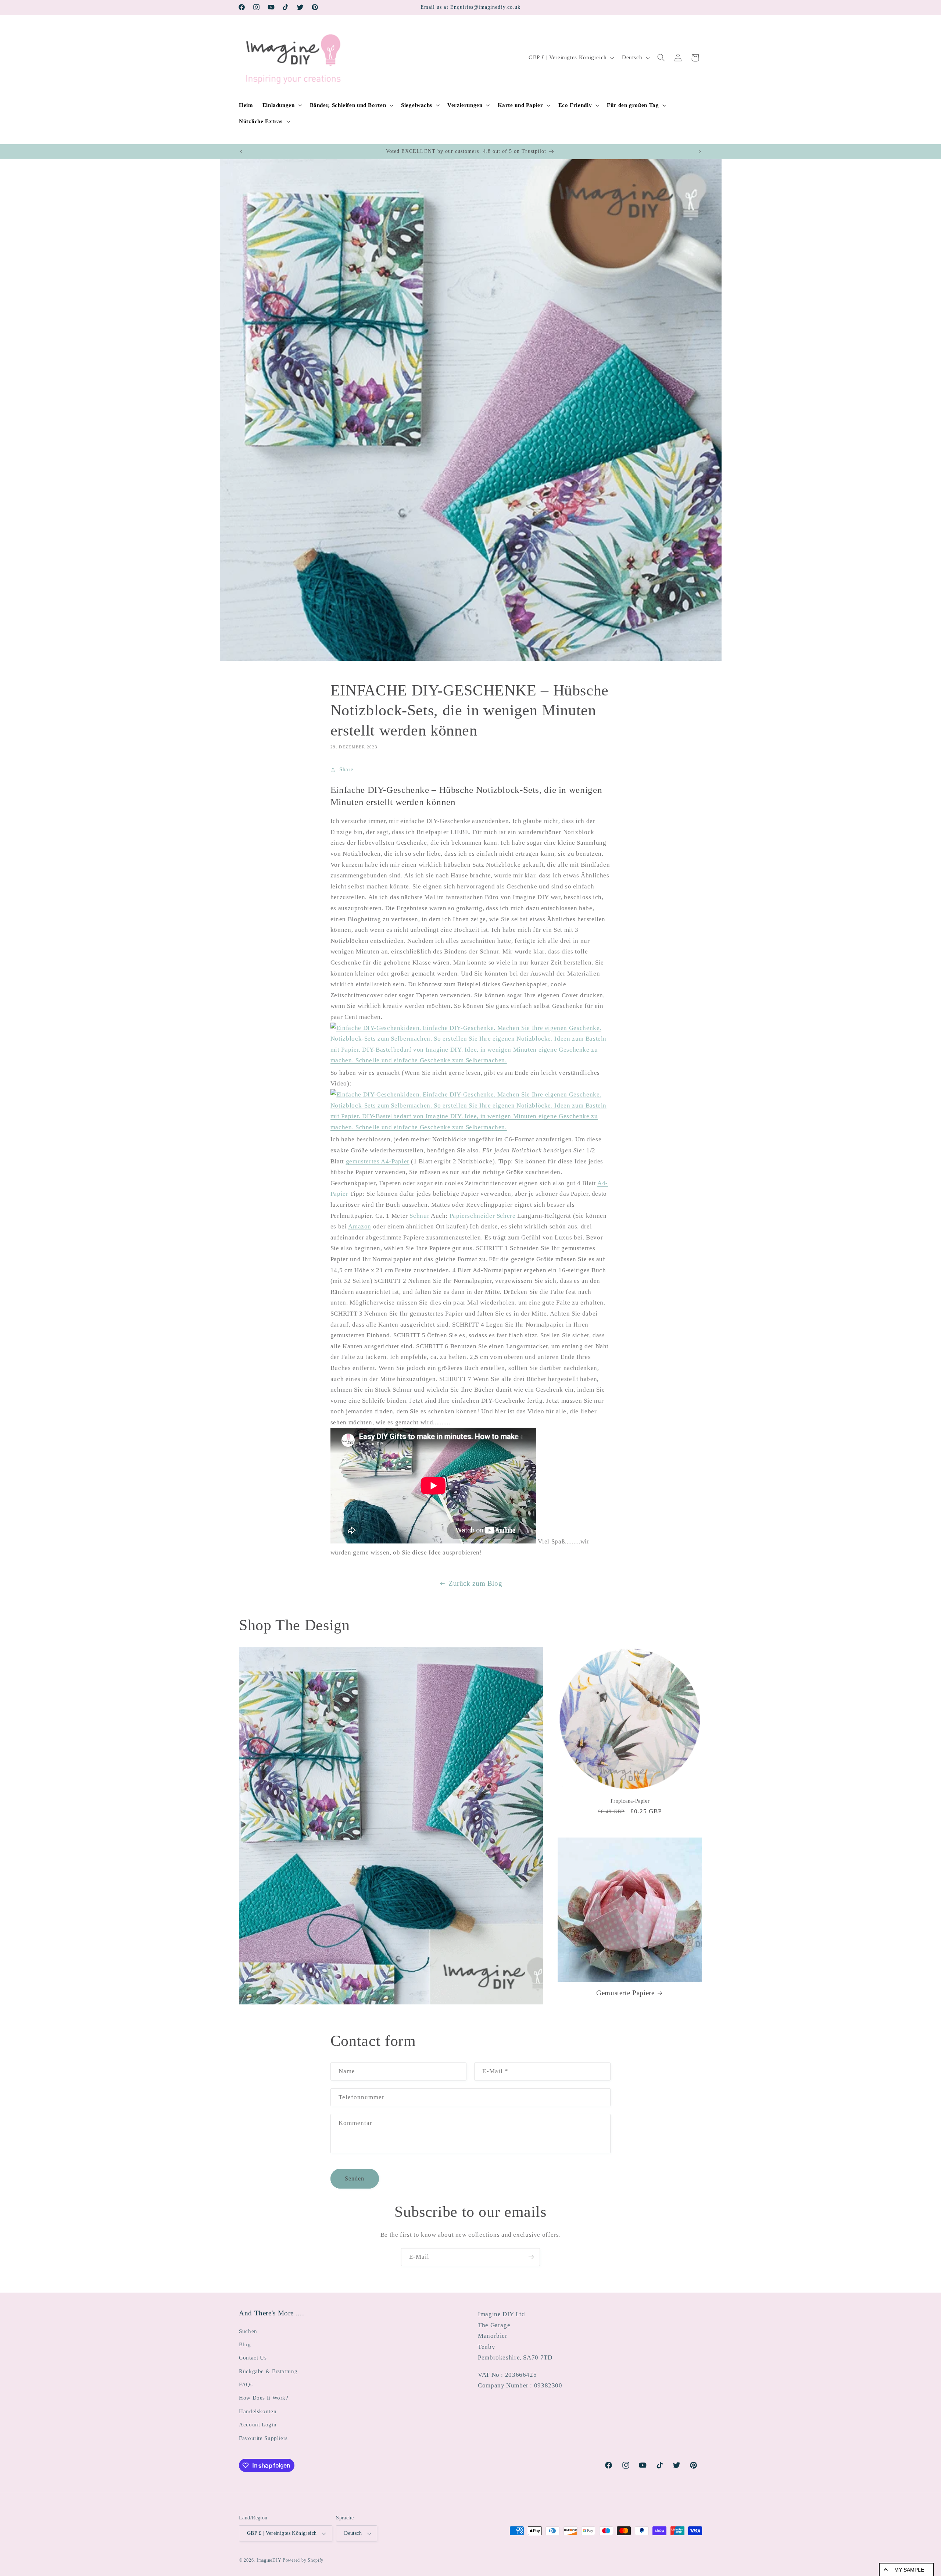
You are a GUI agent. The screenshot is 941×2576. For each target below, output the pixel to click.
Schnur (419, 1216)
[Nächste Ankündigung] (700, 151)
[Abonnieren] (531, 2257)
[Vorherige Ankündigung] (241, 151)
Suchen (248, 2331)
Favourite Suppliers (263, 2438)
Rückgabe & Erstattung (268, 2371)
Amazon (360, 1226)
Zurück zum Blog (475, 1583)
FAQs (246, 2384)
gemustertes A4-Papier (378, 1161)
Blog (245, 2344)
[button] (281, 105)
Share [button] (346, 769)
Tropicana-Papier (630, 1801)
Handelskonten (258, 2411)
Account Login (258, 2425)
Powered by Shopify (303, 2560)
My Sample (909, 2570)
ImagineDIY (269, 2560)
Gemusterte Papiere (625, 1993)
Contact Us (253, 2358)
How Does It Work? (264, 2398)
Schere (506, 1216)
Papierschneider (472, 1216)
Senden (355, 2178)
